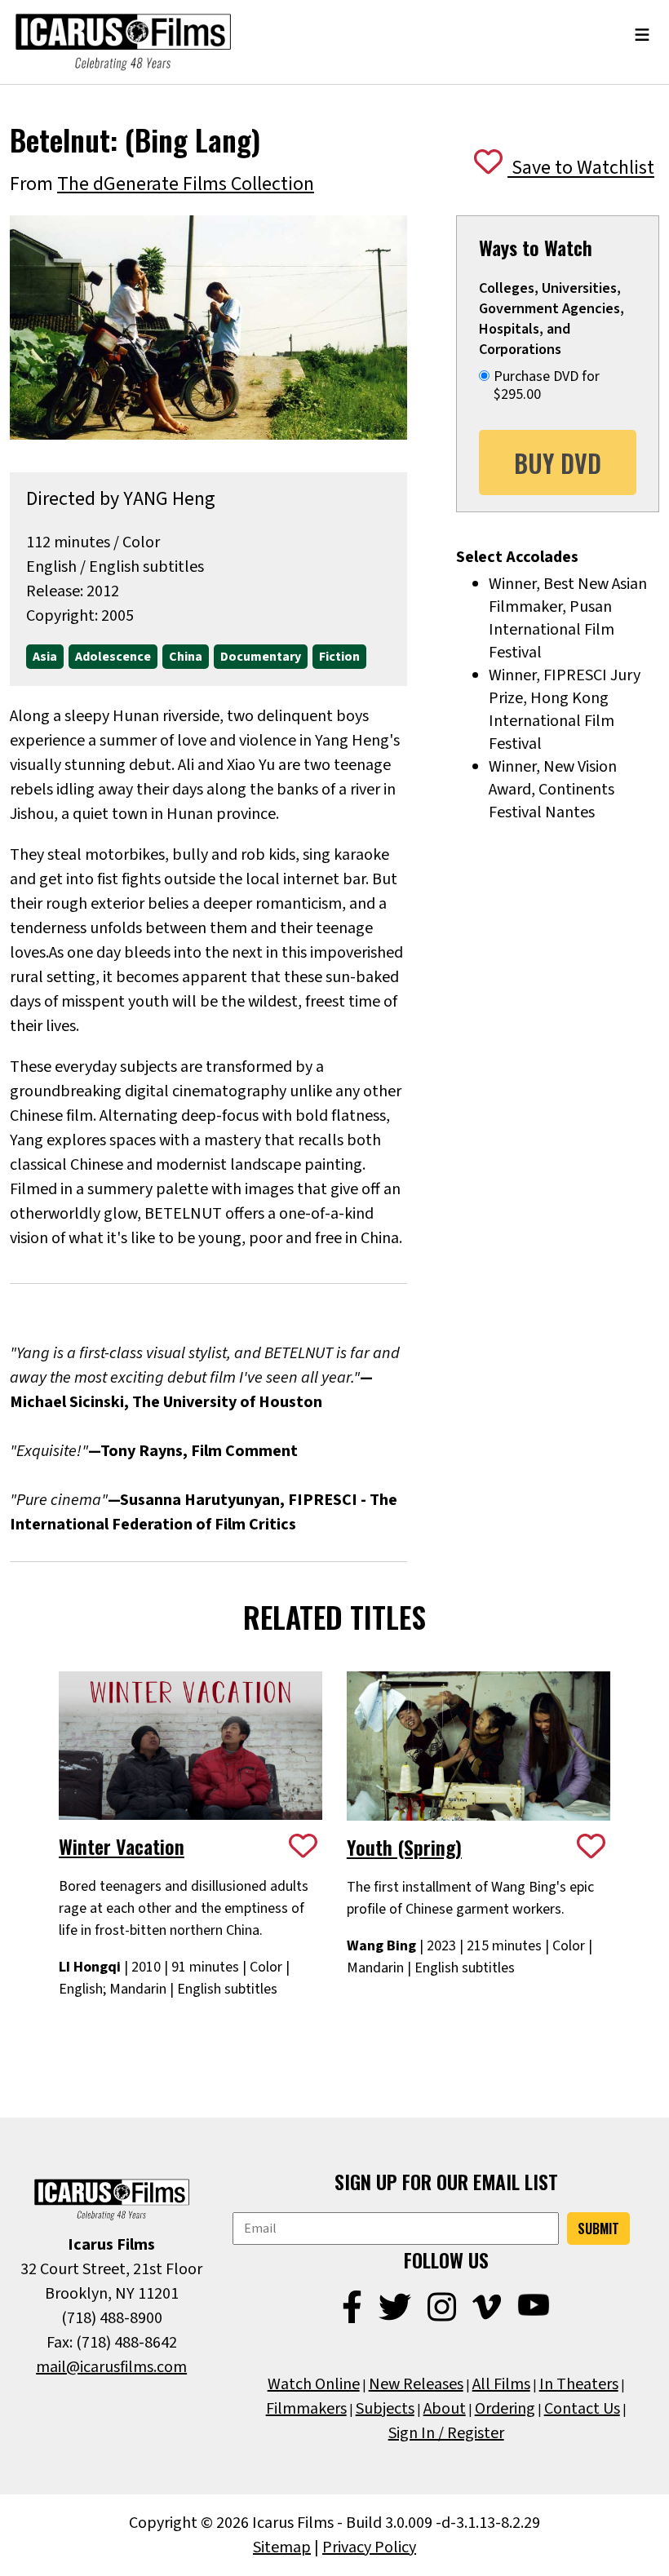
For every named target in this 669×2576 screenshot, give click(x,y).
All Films (501, 2384)
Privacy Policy (369, 2547)
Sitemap (282, 2547)
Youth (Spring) (404, 1847)
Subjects (385, 2409)
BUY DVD (558, 463)
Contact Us (582, 2409)
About (445, 2409)
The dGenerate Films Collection (186, 184)
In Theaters (579, 2384)
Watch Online (314, 2384)
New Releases (416, 2384)
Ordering (505, 2409)
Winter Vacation (122, 1846)
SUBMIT (598, 2229)
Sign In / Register (446, 2433)
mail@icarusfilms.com (111, 2367)
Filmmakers (306, 2409)
